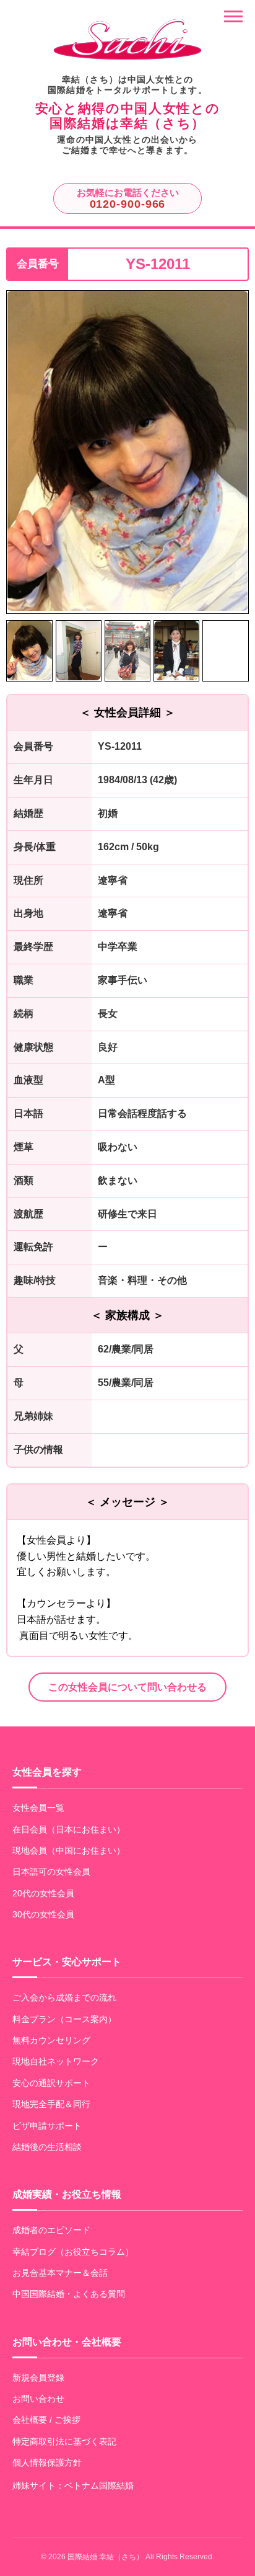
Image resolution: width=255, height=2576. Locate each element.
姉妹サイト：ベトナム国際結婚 (73, 2485)
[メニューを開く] (233, 16)
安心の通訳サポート (51, 2083)
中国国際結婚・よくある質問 (69, 2294)
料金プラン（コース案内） (64, 2019)
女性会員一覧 (38, 1808)
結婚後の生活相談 (47, 2147)
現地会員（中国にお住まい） (69, 1850)
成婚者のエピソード (51, 2230)
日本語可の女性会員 (51, 1872)
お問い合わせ (38, 2399)
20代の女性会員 (43, 1893)
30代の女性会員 (43, 1914)
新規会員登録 (38, 2378)
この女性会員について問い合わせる (127, 1687)
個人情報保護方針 (47, 2463)
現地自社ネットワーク (56, 2061)
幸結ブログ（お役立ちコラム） (73, 2252)
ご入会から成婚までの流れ (64, 1997)
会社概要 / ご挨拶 (46, 2420)
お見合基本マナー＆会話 (60, 2273)
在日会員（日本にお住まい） (69, 1829)
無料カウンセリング (51, 2040)
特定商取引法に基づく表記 (64, 2441)
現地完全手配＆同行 (51, 2104)
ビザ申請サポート (47, 2126)
